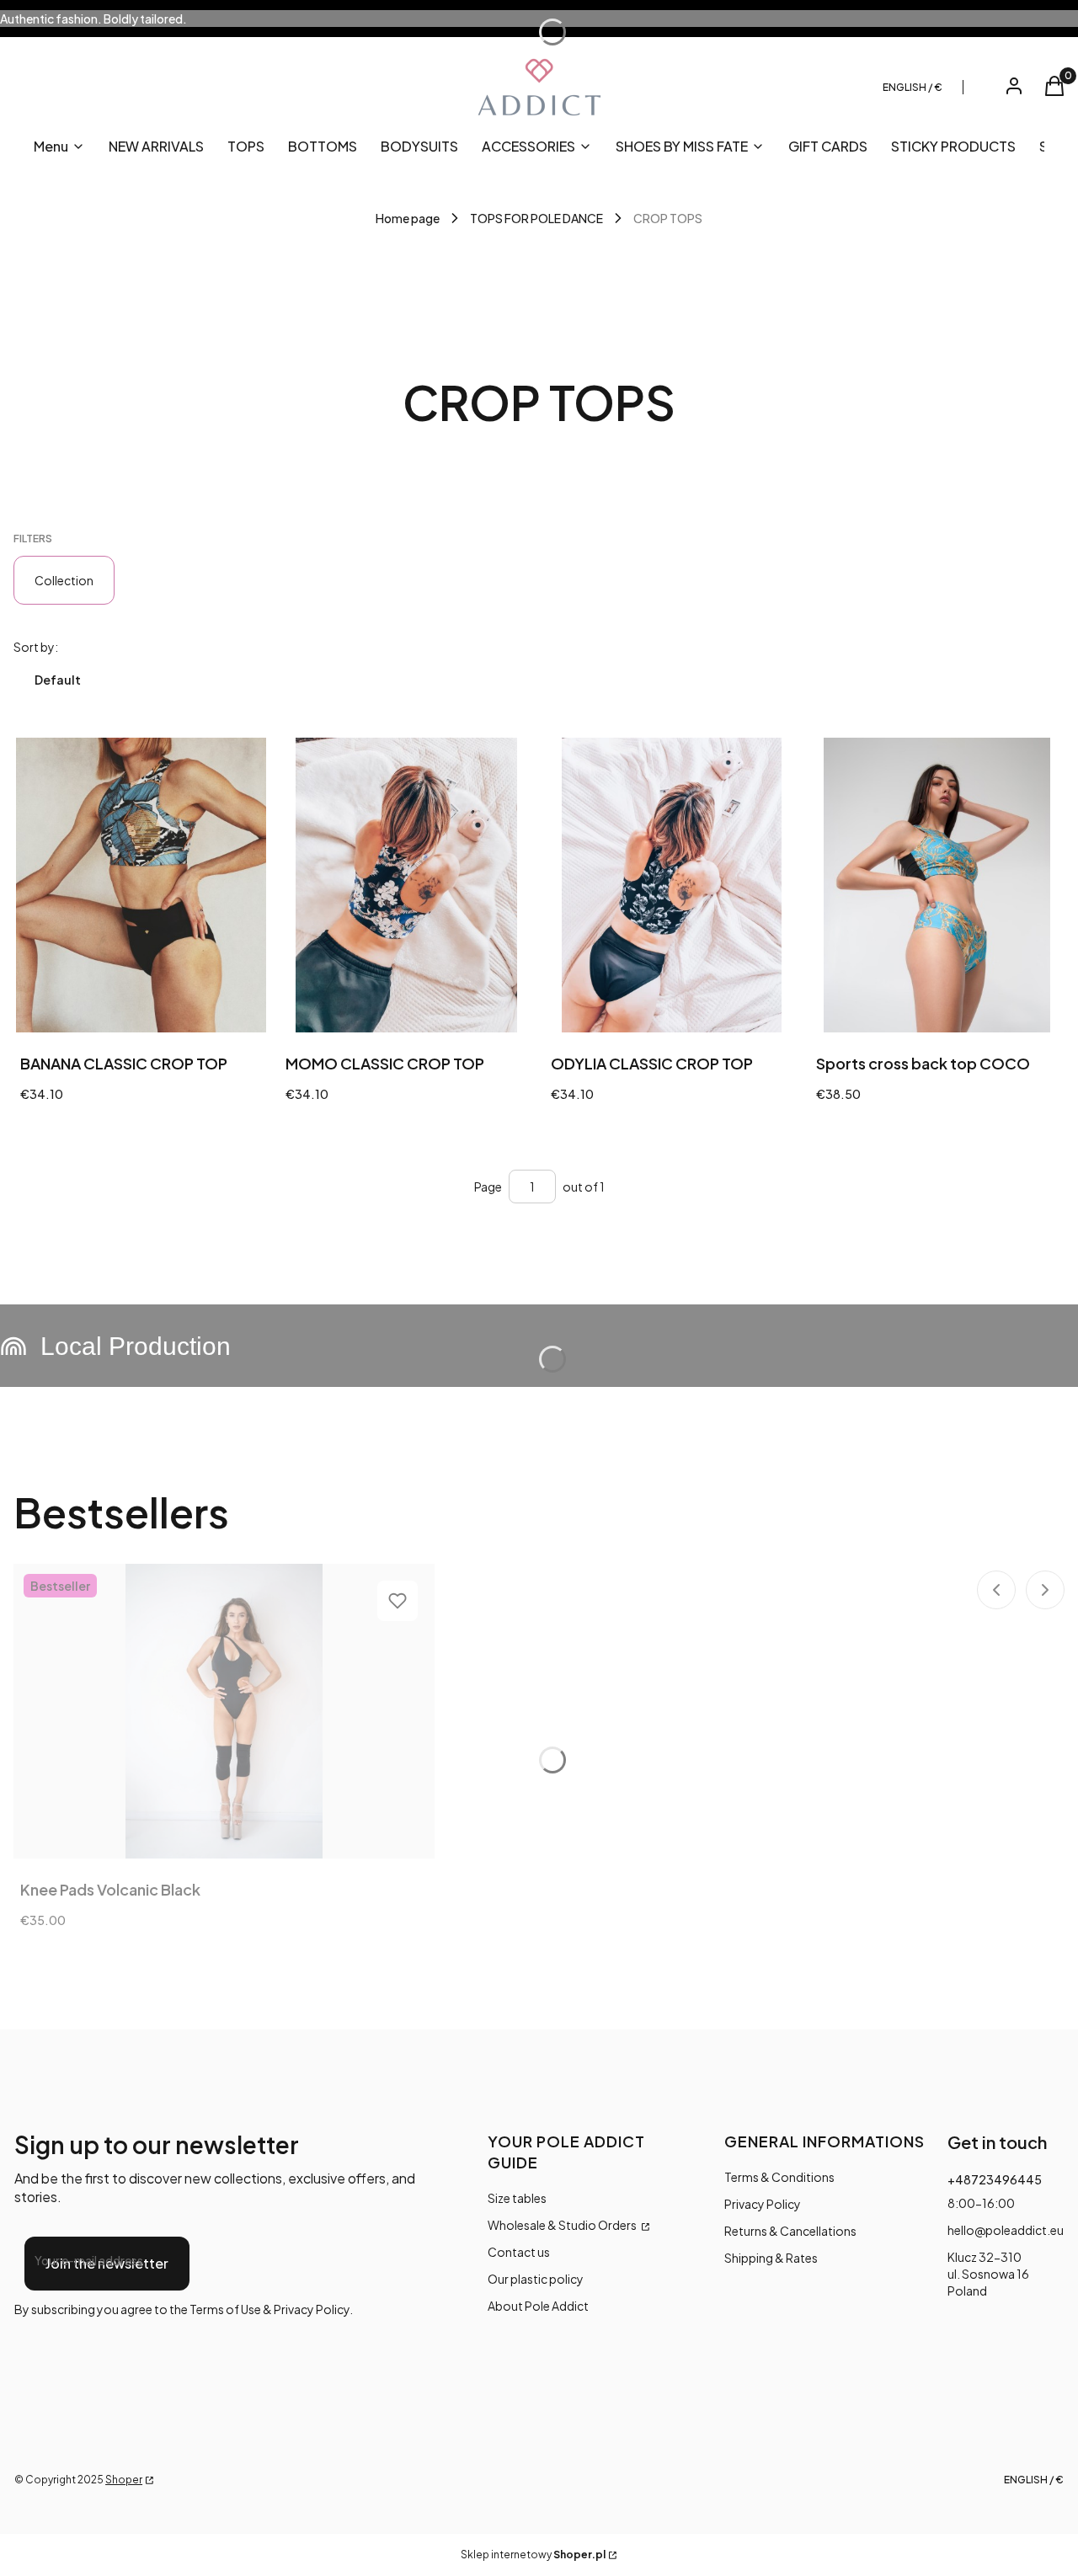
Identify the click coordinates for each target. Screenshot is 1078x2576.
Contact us (519, 2252)
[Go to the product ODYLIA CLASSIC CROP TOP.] (672, 885)
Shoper (124, 2480)
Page (488, 1187)
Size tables (517, 2198)
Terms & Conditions (779, 2177)
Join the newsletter (107, 2263)
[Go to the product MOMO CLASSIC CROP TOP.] (406, 885)
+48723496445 (995, 2179)
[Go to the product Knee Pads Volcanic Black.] (224, 1711)
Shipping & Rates (771, 2258)
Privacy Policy (763, 2204)
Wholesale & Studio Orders (563, 2225)
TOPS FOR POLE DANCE (536, 218)
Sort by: (36, 647)
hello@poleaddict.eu (1006, 2230)
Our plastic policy (536, 2279)
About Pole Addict (538, 2306)
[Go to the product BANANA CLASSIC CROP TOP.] (141, 885)
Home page (408, 218)
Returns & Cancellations (790, 2231)
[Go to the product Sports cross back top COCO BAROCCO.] (937, 885)
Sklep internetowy (533, 2555)
